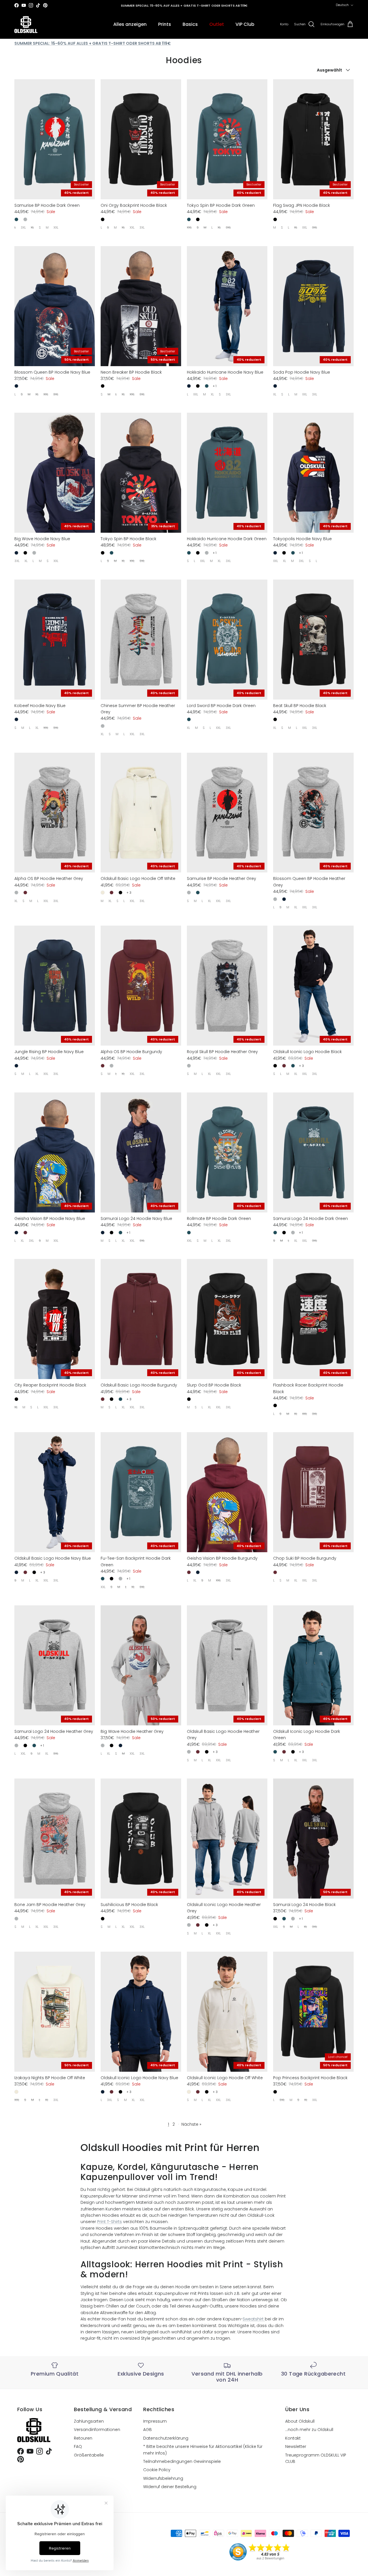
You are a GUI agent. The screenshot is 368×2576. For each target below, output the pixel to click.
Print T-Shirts (110, 2222)
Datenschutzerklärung (166, 2438)
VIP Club (245, 24)
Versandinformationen (97, 2430)
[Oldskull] (26, 25)
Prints (165, 24)
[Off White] (103, 893)
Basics (190, 24)
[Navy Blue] (16, 386)
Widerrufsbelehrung (163, 2478)
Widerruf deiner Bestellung (170, 2487)
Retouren (83, 2438)
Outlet (217, 24)
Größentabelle (89, 2455)
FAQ (78, 2446)
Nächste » (191, 2124)
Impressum (155, 2421)
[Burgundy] (25, 893)
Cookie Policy (157, 2470)
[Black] (103, 219)
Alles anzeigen (130, 24)
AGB (147, 2430)
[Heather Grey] (25, 219)
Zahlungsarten (89, 2421)
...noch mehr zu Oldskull (309, 2430)
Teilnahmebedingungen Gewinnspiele (182, 2461)
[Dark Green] (16, 219)
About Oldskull (300, 2421)
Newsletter (296, 2446)
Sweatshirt (254, 2319)
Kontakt (293, 2438)
